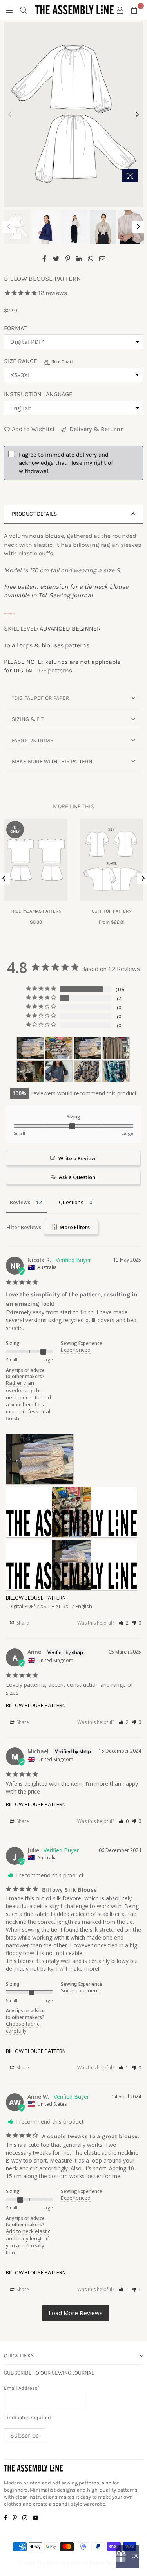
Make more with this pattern (52, 761)
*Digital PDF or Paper (41, 698)
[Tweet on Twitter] (56, 258)
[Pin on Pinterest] (68, 258)
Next (137, 115)
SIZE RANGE (39, 361)
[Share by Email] (103, 258)
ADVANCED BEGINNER (70, 628)
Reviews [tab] (20, 1202)
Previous (10, 115)
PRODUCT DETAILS (34, 514)
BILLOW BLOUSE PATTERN (36, 1598)
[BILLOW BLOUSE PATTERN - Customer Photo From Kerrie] (59, 1071)
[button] (124, 1623)
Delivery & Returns (96, 429)
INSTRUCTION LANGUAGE (38, 394)
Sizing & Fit (28, 719)
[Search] (24, 10)
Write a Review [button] (77, 1158)
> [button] (76, 2313)
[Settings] (120, 10)
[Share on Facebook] (44, 258)
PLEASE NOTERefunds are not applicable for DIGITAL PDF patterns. (62, 666)
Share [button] (22, 1623)
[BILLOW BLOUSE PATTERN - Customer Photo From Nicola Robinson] (30, 1048)
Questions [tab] (71, 1202)
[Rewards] (127, 2556)
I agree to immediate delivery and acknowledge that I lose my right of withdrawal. (66, 463)
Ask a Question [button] (77, 1177)
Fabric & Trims (33, 740)
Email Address (22, 2388)
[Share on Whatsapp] (91, 258)
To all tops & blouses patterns (47, 645)
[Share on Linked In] (79, 258)
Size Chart (62, 361)
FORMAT (15, 328)
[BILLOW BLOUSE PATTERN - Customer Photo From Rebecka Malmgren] (116, 1048)
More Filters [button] (74, 1227)
